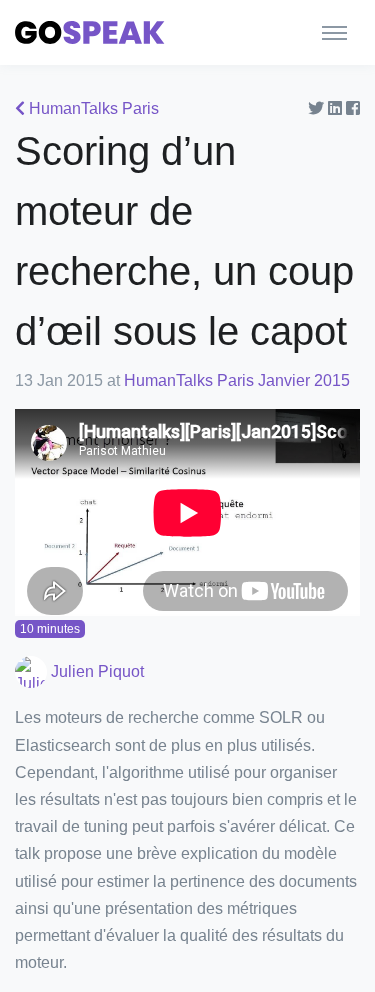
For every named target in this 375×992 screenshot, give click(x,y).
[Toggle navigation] (334, 32)
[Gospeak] (90, 32)
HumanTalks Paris (92, 108)
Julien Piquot (95, 671)
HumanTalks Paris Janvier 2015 (237, 380)
